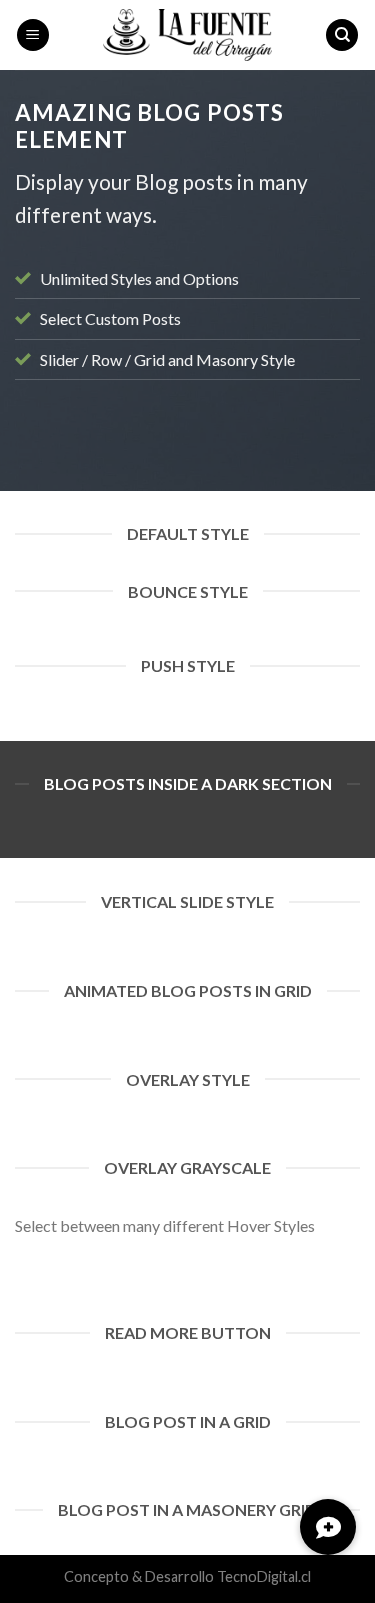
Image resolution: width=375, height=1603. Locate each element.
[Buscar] (342, 35)
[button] (328, 1527)
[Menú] (33, 35)
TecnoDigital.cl (264, 1576)
